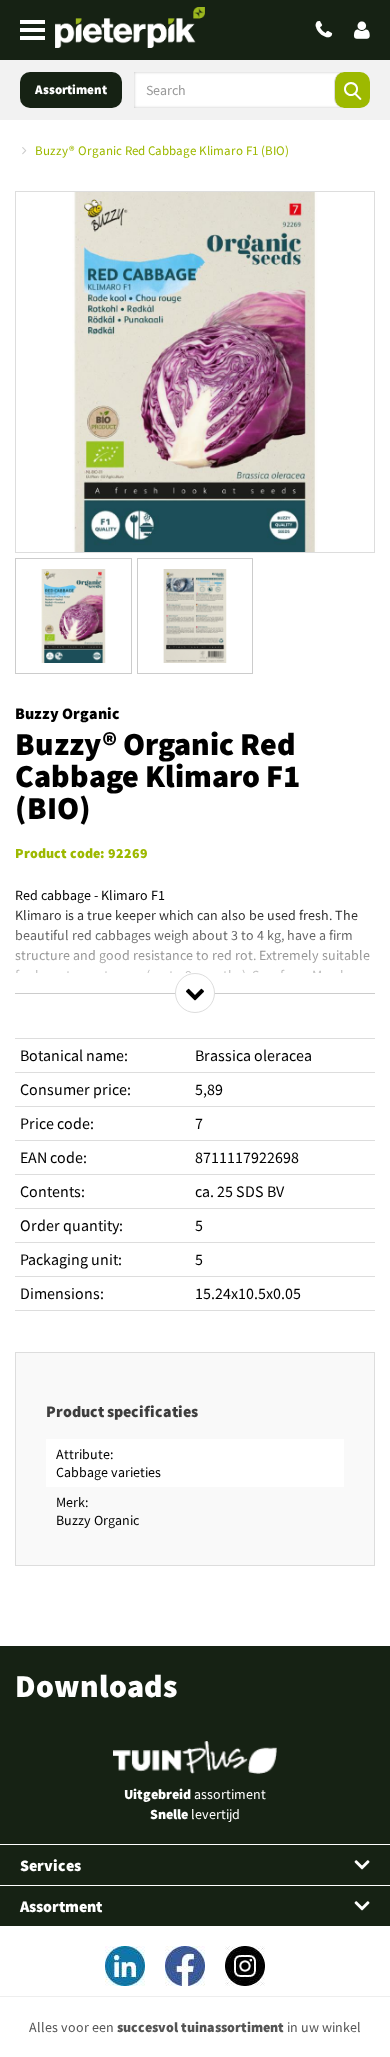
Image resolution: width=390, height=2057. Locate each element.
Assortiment (71, 89)
